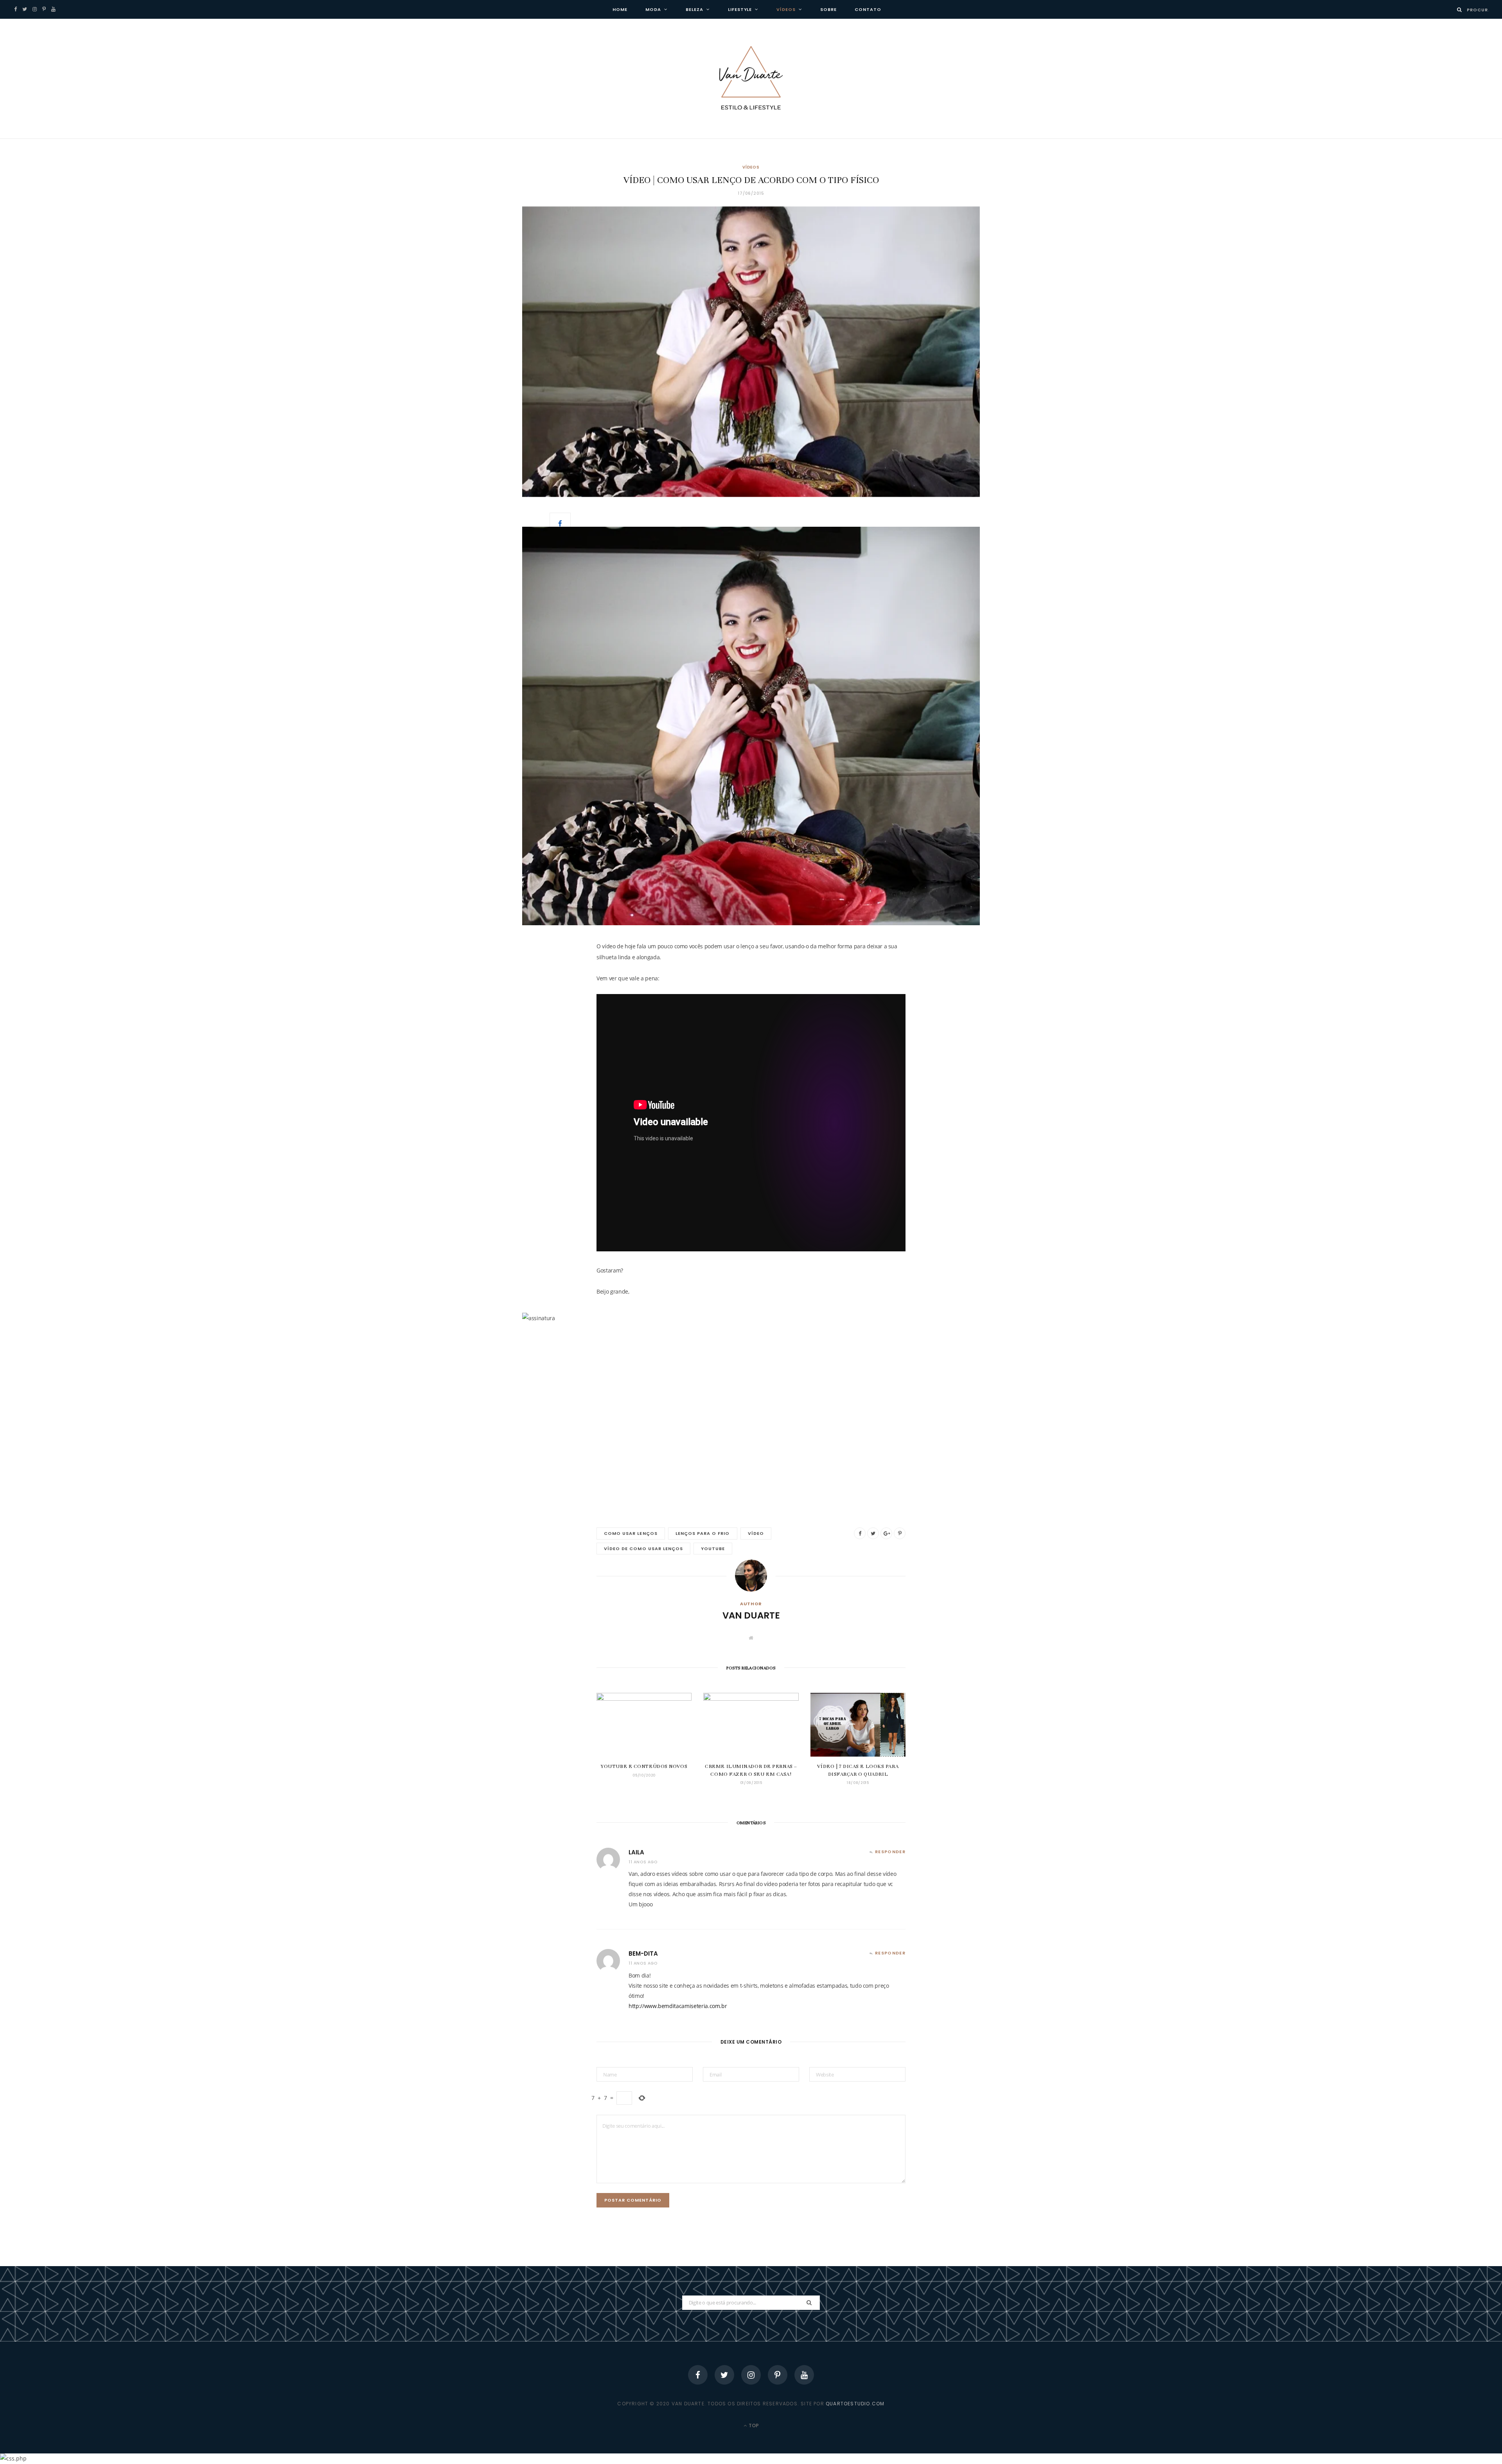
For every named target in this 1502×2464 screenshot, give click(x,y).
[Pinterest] (778, 2375)
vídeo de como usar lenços (643, 1549)
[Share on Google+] (886, 1533)
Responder (890, 1852)
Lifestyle (740, 9)
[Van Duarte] (751, 79)
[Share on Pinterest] (900, 1533)
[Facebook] (698, 2375)
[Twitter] (724, 2375)
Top (753, 2425)
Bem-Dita (643, 1953)
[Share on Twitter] (873, 1533)
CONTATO (868, 9)
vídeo (756, 1533)
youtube (713, 1549)
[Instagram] (751, 2375)
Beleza (694, 9)
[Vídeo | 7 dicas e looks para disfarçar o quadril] (858, 1725)
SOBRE (828, 9)
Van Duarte (751, 1615)
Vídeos (786, 9)
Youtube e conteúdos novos (644, 1766)
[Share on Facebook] (560, 523)
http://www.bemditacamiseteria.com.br (678, 2006)
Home (620, 9)
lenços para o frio (703, 1533)
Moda (653, 9)
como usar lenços (631, 1533)
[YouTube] (804, 2375)
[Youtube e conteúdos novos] (644, 1725)
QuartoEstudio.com (855, 2404)
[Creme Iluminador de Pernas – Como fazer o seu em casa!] (751, 1725)
